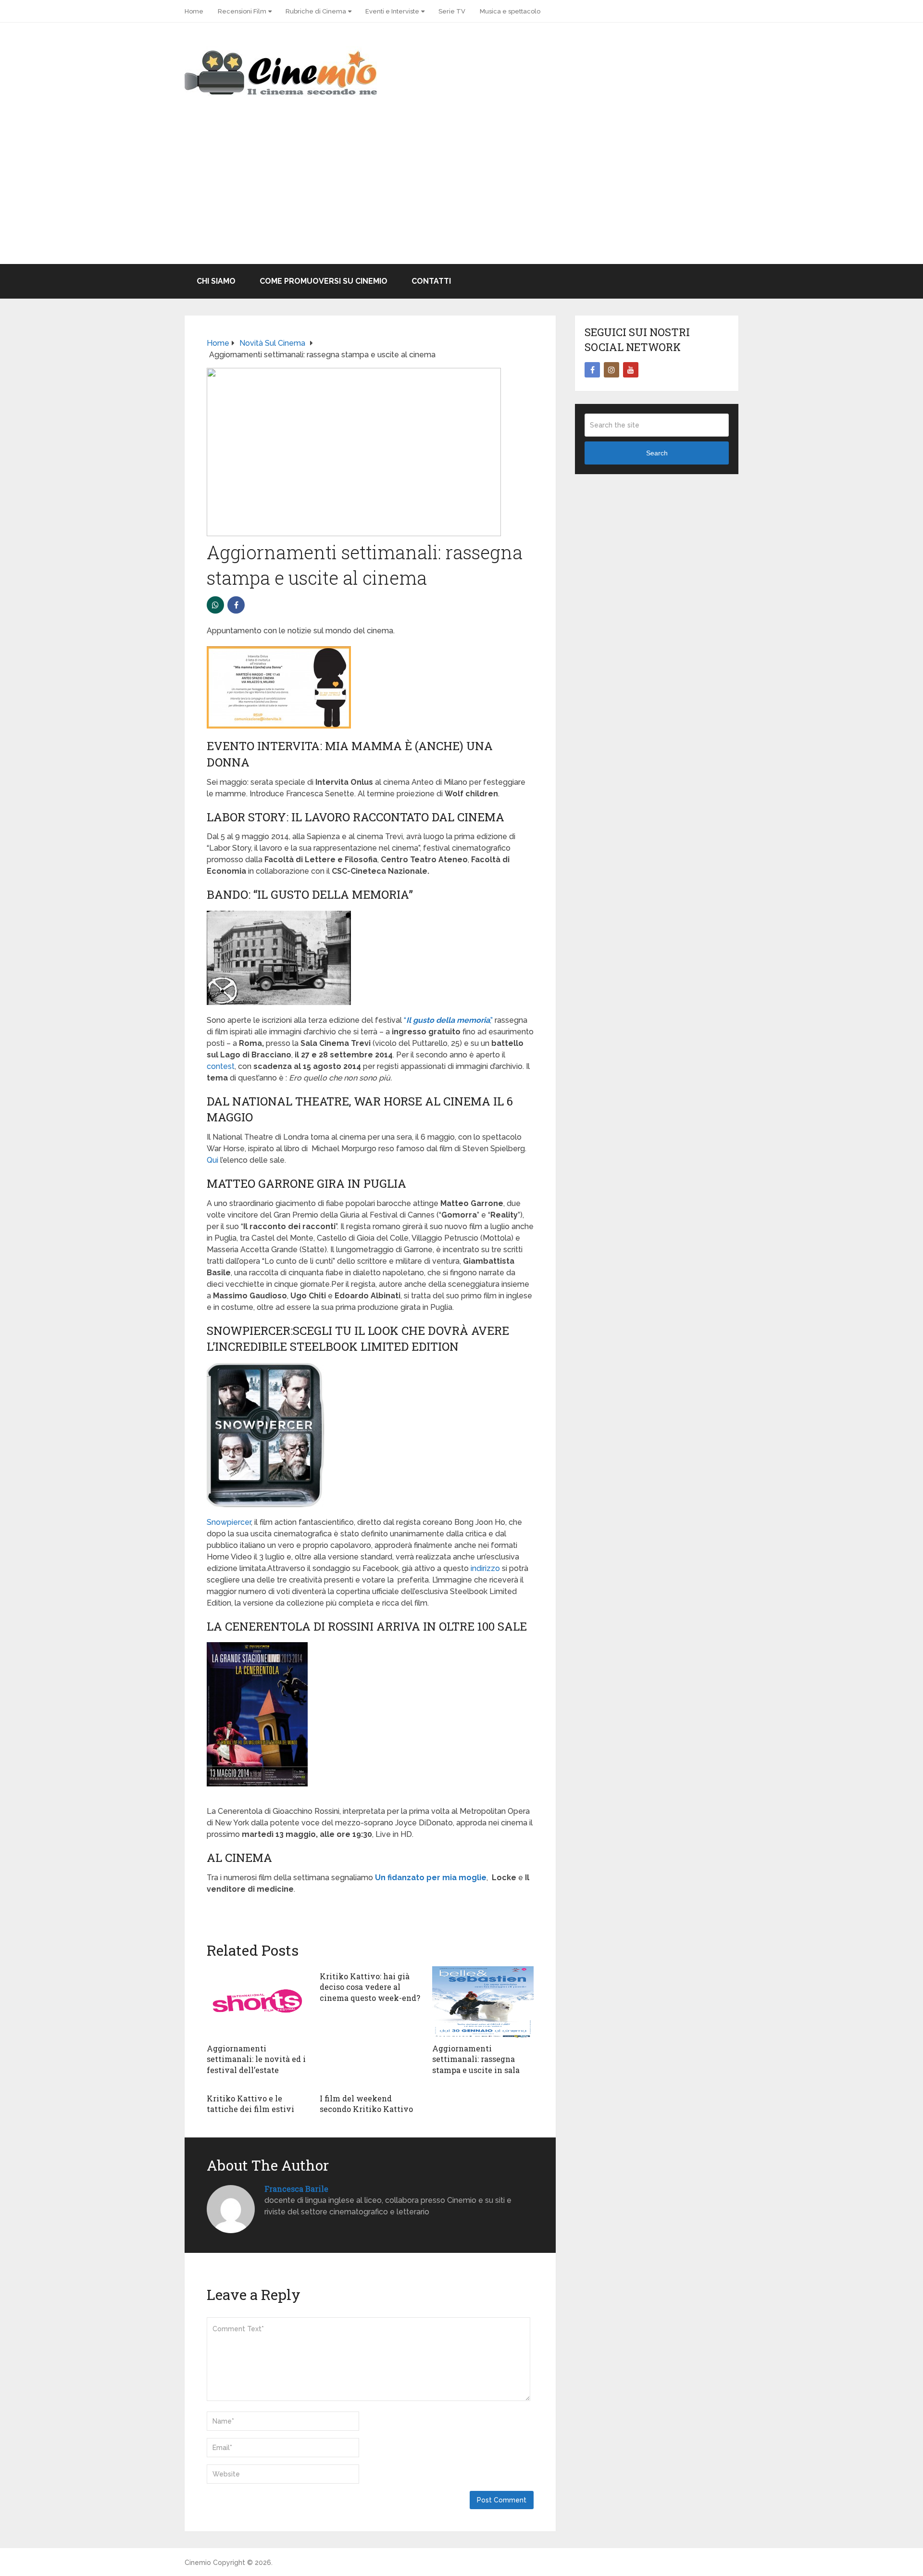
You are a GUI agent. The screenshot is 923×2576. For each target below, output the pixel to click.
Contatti (431, 281)
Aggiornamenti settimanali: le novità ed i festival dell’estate (256, 2059)
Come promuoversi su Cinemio (324, 281)
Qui (213, 1160)
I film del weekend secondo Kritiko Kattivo (366, 2104)
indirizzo (485, 1568)
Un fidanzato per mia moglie (431, 1878)
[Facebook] (592, 370)
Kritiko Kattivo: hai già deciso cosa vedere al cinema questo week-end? (370, 1987)
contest (221, 1066)
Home (194, 11)
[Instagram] (611, 370)
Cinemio (198, 2563)
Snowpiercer (229, 1522)
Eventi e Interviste (392, 11)
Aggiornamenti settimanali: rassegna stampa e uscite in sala (476, 2059)
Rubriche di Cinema (316, 11)
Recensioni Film (242, 11)
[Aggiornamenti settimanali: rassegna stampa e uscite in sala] (483, 2002)
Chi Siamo (216, 281)
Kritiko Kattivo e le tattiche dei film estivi (250, 2104)
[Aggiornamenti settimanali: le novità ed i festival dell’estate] (257, 2002)
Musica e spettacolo (510, 11)
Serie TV (452, 11)
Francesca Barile (296, 2189)
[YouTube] (631, 370)
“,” (448, 1020)
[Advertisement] (461, 192)
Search (657, 453)
